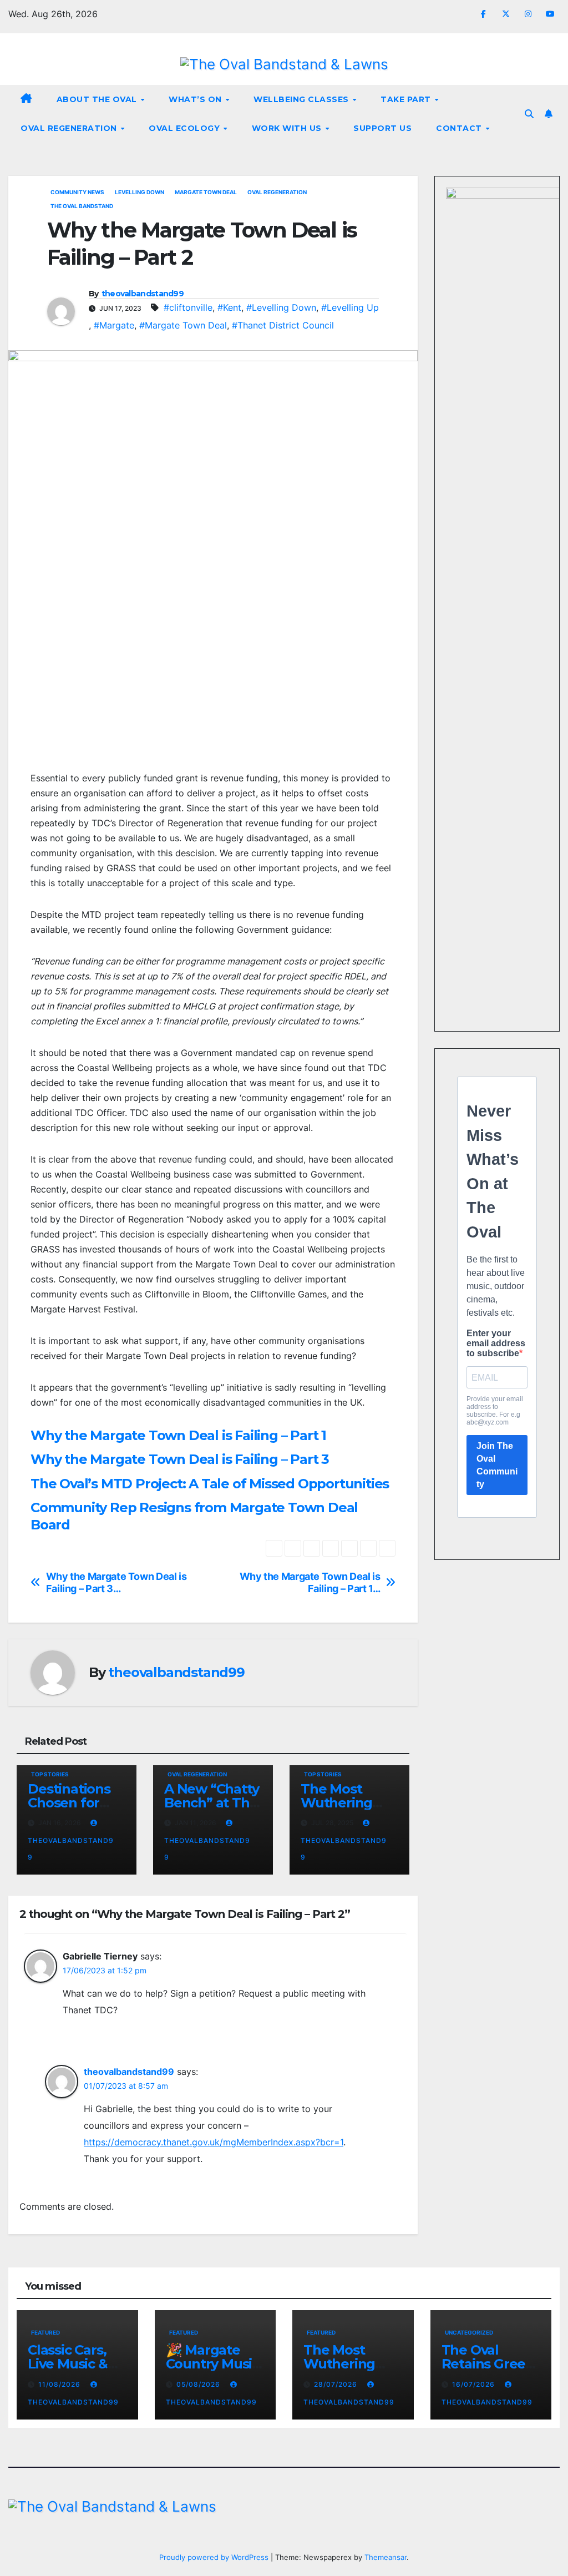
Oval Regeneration (70, 128)
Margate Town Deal (206, 192)
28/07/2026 (337, 2384)
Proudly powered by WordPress (215, 2557)
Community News (77, 192)
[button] (529, 114)
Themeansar (386, 2557)
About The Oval (98, 99)
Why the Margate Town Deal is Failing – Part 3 (180, 1459)
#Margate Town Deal (183, 325)
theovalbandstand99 (143, 294)
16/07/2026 (475, 2384)
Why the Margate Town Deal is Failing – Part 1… (310, 1582)
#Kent (229, 307)
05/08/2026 (199, 2384)
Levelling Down (140, 192)
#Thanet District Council (283, 325)
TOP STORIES (50, 1774)
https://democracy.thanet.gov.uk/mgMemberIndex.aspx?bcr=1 (214, 2142)
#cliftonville (188, 307)
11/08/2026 (60, 2384)
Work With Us (288, 128)
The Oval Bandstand (82, 206)
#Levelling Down (281, 307)
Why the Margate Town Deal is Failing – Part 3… (116, 1582)
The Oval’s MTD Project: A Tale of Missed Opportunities (210, 1484)
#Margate (114, 325)
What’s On (196, 99)
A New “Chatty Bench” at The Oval (211, 1803)
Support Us (382, 128)
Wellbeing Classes (302, 99)
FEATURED (45, 2332)
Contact (460, 128)
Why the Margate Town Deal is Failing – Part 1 (178, 1435)
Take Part (407, 99)
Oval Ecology (186, 128)
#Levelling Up (350, 307)
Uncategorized (469, 2332)
